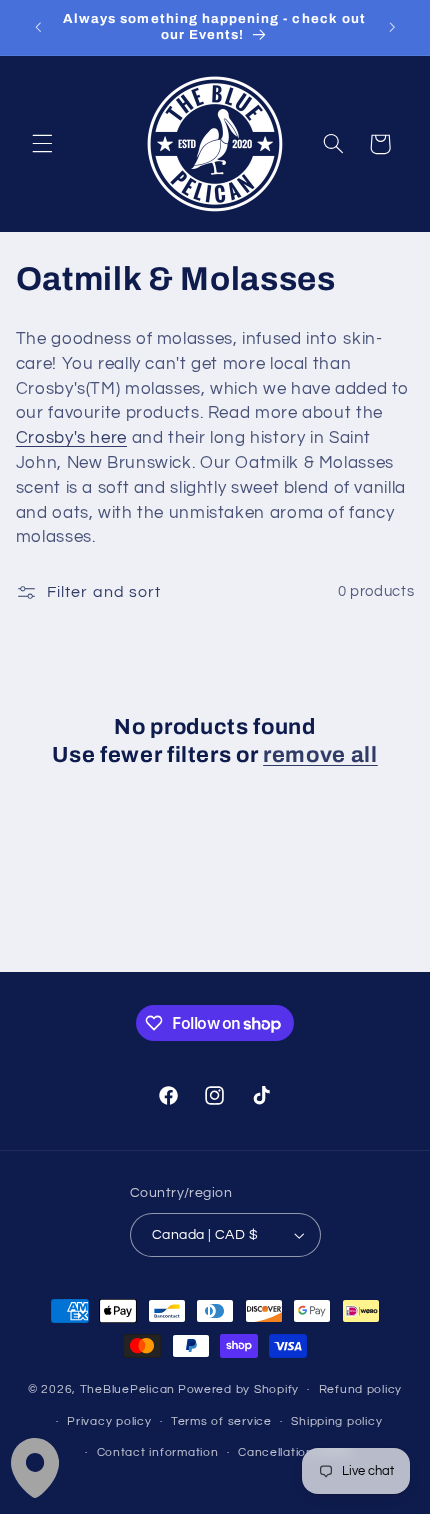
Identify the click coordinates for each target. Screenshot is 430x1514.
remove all (320, 755)
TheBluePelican (127, 1389)
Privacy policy (109, 1421)
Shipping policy (336, 1421)
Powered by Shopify (238, 1389)
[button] (42, 144)
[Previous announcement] (38, 27)
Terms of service (221, 1421)
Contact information (158, 1452)
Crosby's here (71, 438)
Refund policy (361, 1389)
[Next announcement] (392, 27)
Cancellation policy (295, 1452)
